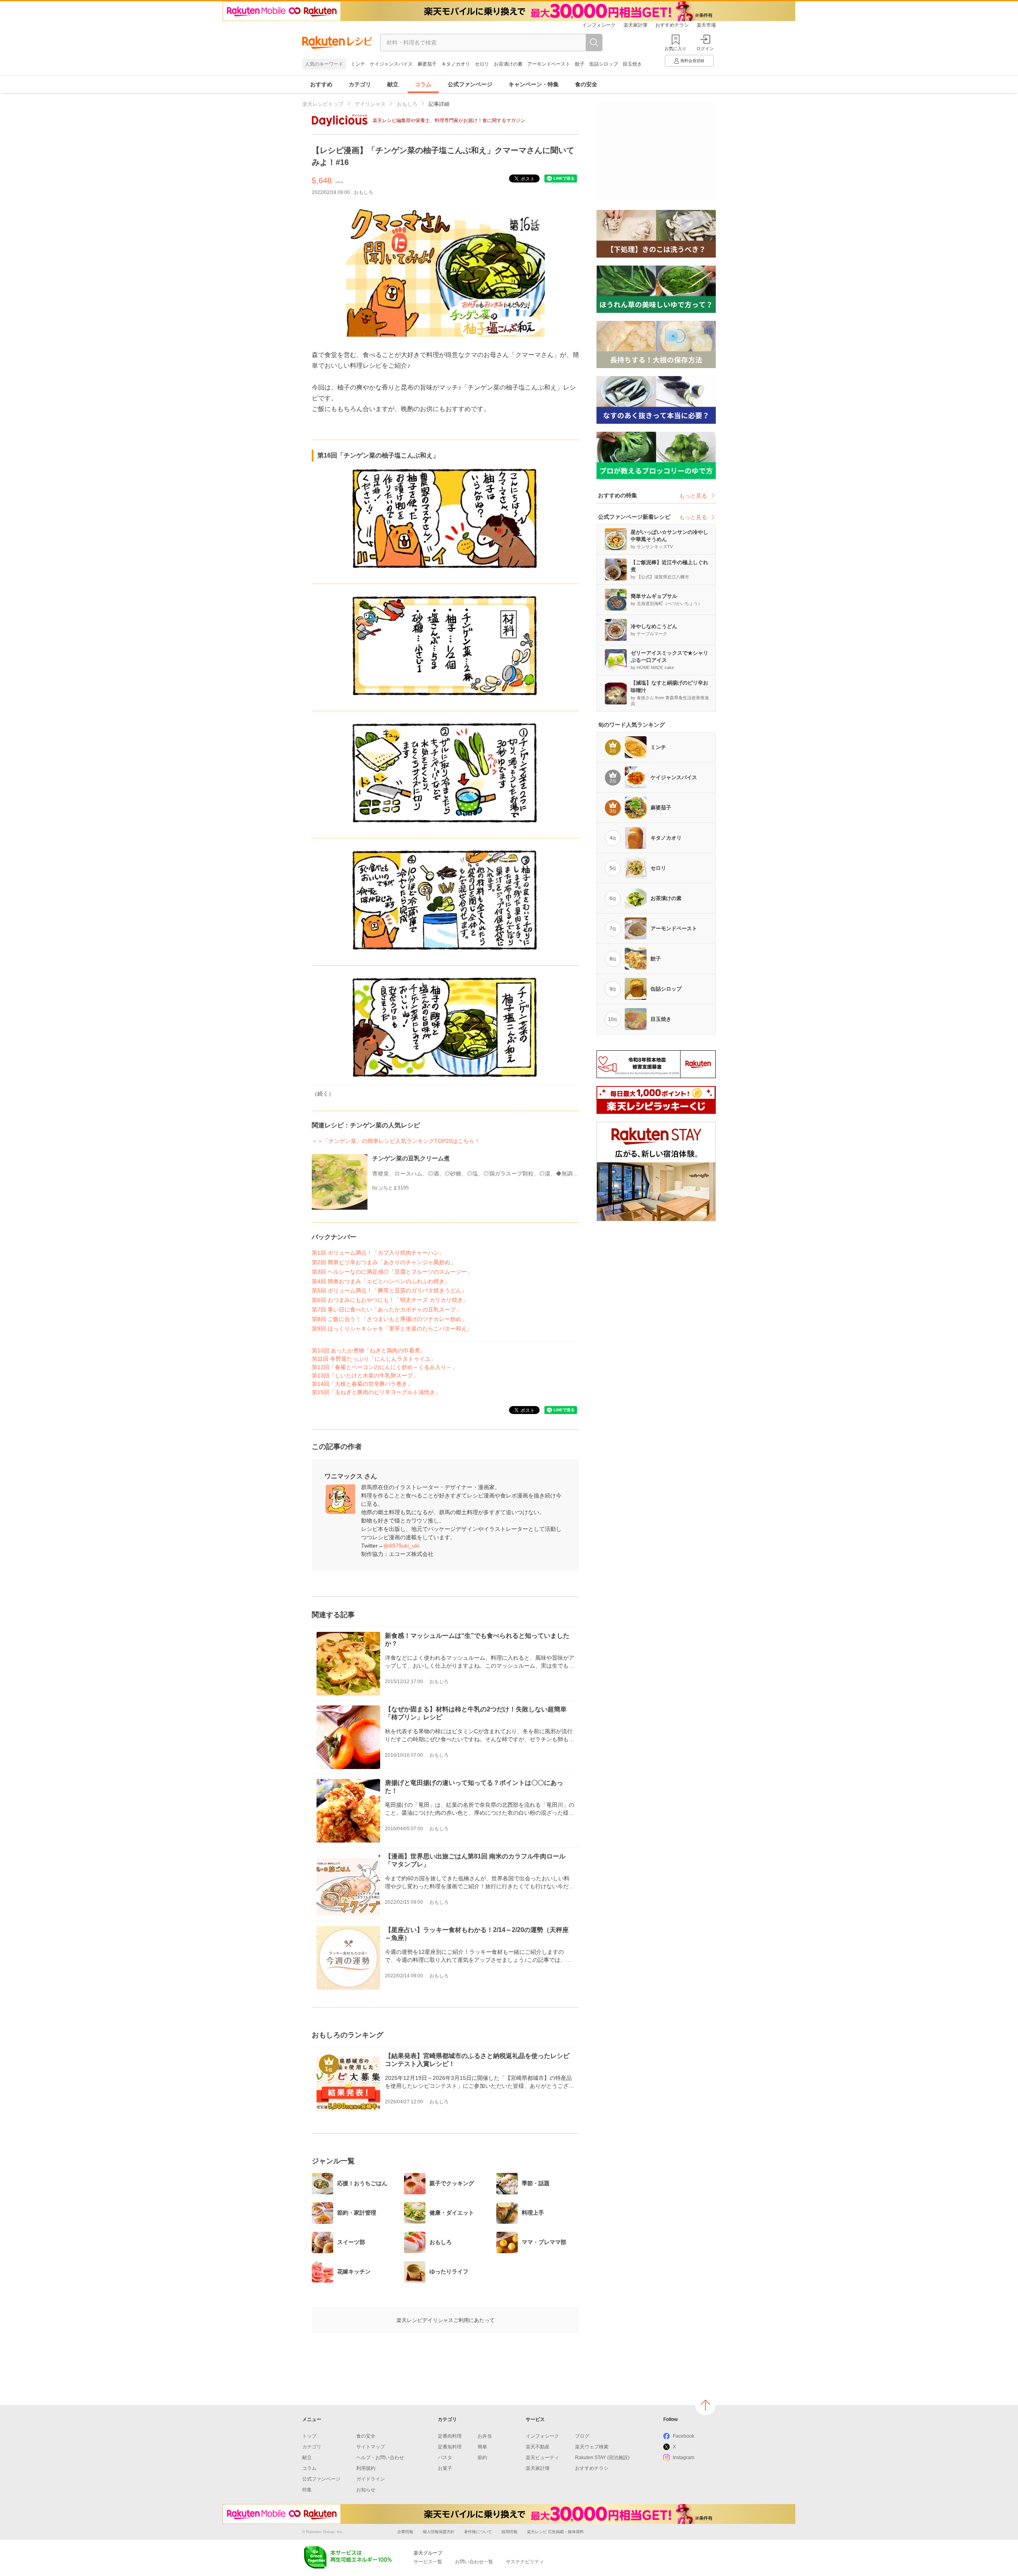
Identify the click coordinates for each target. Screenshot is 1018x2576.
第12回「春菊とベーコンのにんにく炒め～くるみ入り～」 (385, 1367)
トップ (309, 2436)
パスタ (445, 2458)
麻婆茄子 (427, 64)
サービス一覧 (428, 2562)
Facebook (684, 2436)
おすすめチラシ (672, 25)
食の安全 (586, 84)
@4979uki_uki (401, 1546)
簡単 (482, 2447)
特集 (307, 2490)
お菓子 (445, 2468)
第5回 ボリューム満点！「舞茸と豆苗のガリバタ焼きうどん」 (389, 1290)
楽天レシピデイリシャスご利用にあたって (446, 2320)
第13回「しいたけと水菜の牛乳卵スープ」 (365, 1375)
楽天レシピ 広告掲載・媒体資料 (555, 2532)
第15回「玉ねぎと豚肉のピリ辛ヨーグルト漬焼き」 (376, 1392)
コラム (423, 84)
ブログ (582, 2436)
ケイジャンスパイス (391, 64)
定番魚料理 (450, 2447)
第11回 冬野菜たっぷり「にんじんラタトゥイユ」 (374, 1359)
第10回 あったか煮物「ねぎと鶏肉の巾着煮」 (369, 1350)
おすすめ (321, 84)
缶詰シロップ (604, 64)
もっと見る (693, 496)
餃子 (580, 64)
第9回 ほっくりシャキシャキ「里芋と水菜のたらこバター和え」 (392, 1329)
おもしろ (407, 104)
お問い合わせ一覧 (474, 2562)
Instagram (684, 2458)
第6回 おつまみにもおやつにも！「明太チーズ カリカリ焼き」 (390, 1300)
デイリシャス (370, 104)
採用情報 (509, 2532)
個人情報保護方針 (439, 2532)
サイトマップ (371, 2447)
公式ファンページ (470, 84)
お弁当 (485, 2436)
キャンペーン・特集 (534, 84)
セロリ (482, 64)
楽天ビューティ (542, 2458)
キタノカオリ (456, 64)
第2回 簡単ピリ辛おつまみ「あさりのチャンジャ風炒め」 (384, 1262)
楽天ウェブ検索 (592, 2447)
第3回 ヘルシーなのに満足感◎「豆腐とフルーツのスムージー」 (392, 1272)
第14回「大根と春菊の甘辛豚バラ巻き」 (362, 1384)
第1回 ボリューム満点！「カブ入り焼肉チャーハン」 (378, 1253)
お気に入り (675, 48)
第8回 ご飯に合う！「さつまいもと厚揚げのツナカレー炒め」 (389, 1319)
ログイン (705, 48)
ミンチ (358, 64)
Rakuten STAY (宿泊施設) (602, 2458)
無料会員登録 (692, 61)
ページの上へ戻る (705, 2405)
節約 (482, 2458)
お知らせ (366, 2490)
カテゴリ (360, 84)
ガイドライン (371, 2479)
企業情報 (405, 2532)
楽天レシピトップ (323, 104)
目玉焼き (632, 64)
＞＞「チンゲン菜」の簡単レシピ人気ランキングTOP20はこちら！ (396, 1141)
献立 (393, 84)
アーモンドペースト (549, 64)
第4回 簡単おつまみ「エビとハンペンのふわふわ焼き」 (381, 1281)
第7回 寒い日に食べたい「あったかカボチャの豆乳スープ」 (387, 1309)
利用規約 (366, 2468)
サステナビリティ (525, 2562)
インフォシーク (599, 25)
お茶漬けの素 (508, 64)
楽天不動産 (538, 2447)
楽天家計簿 (635, 25)
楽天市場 (706, 25)
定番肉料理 (450, 2436)
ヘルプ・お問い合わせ (380, 2458)
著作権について (478, 2532)
